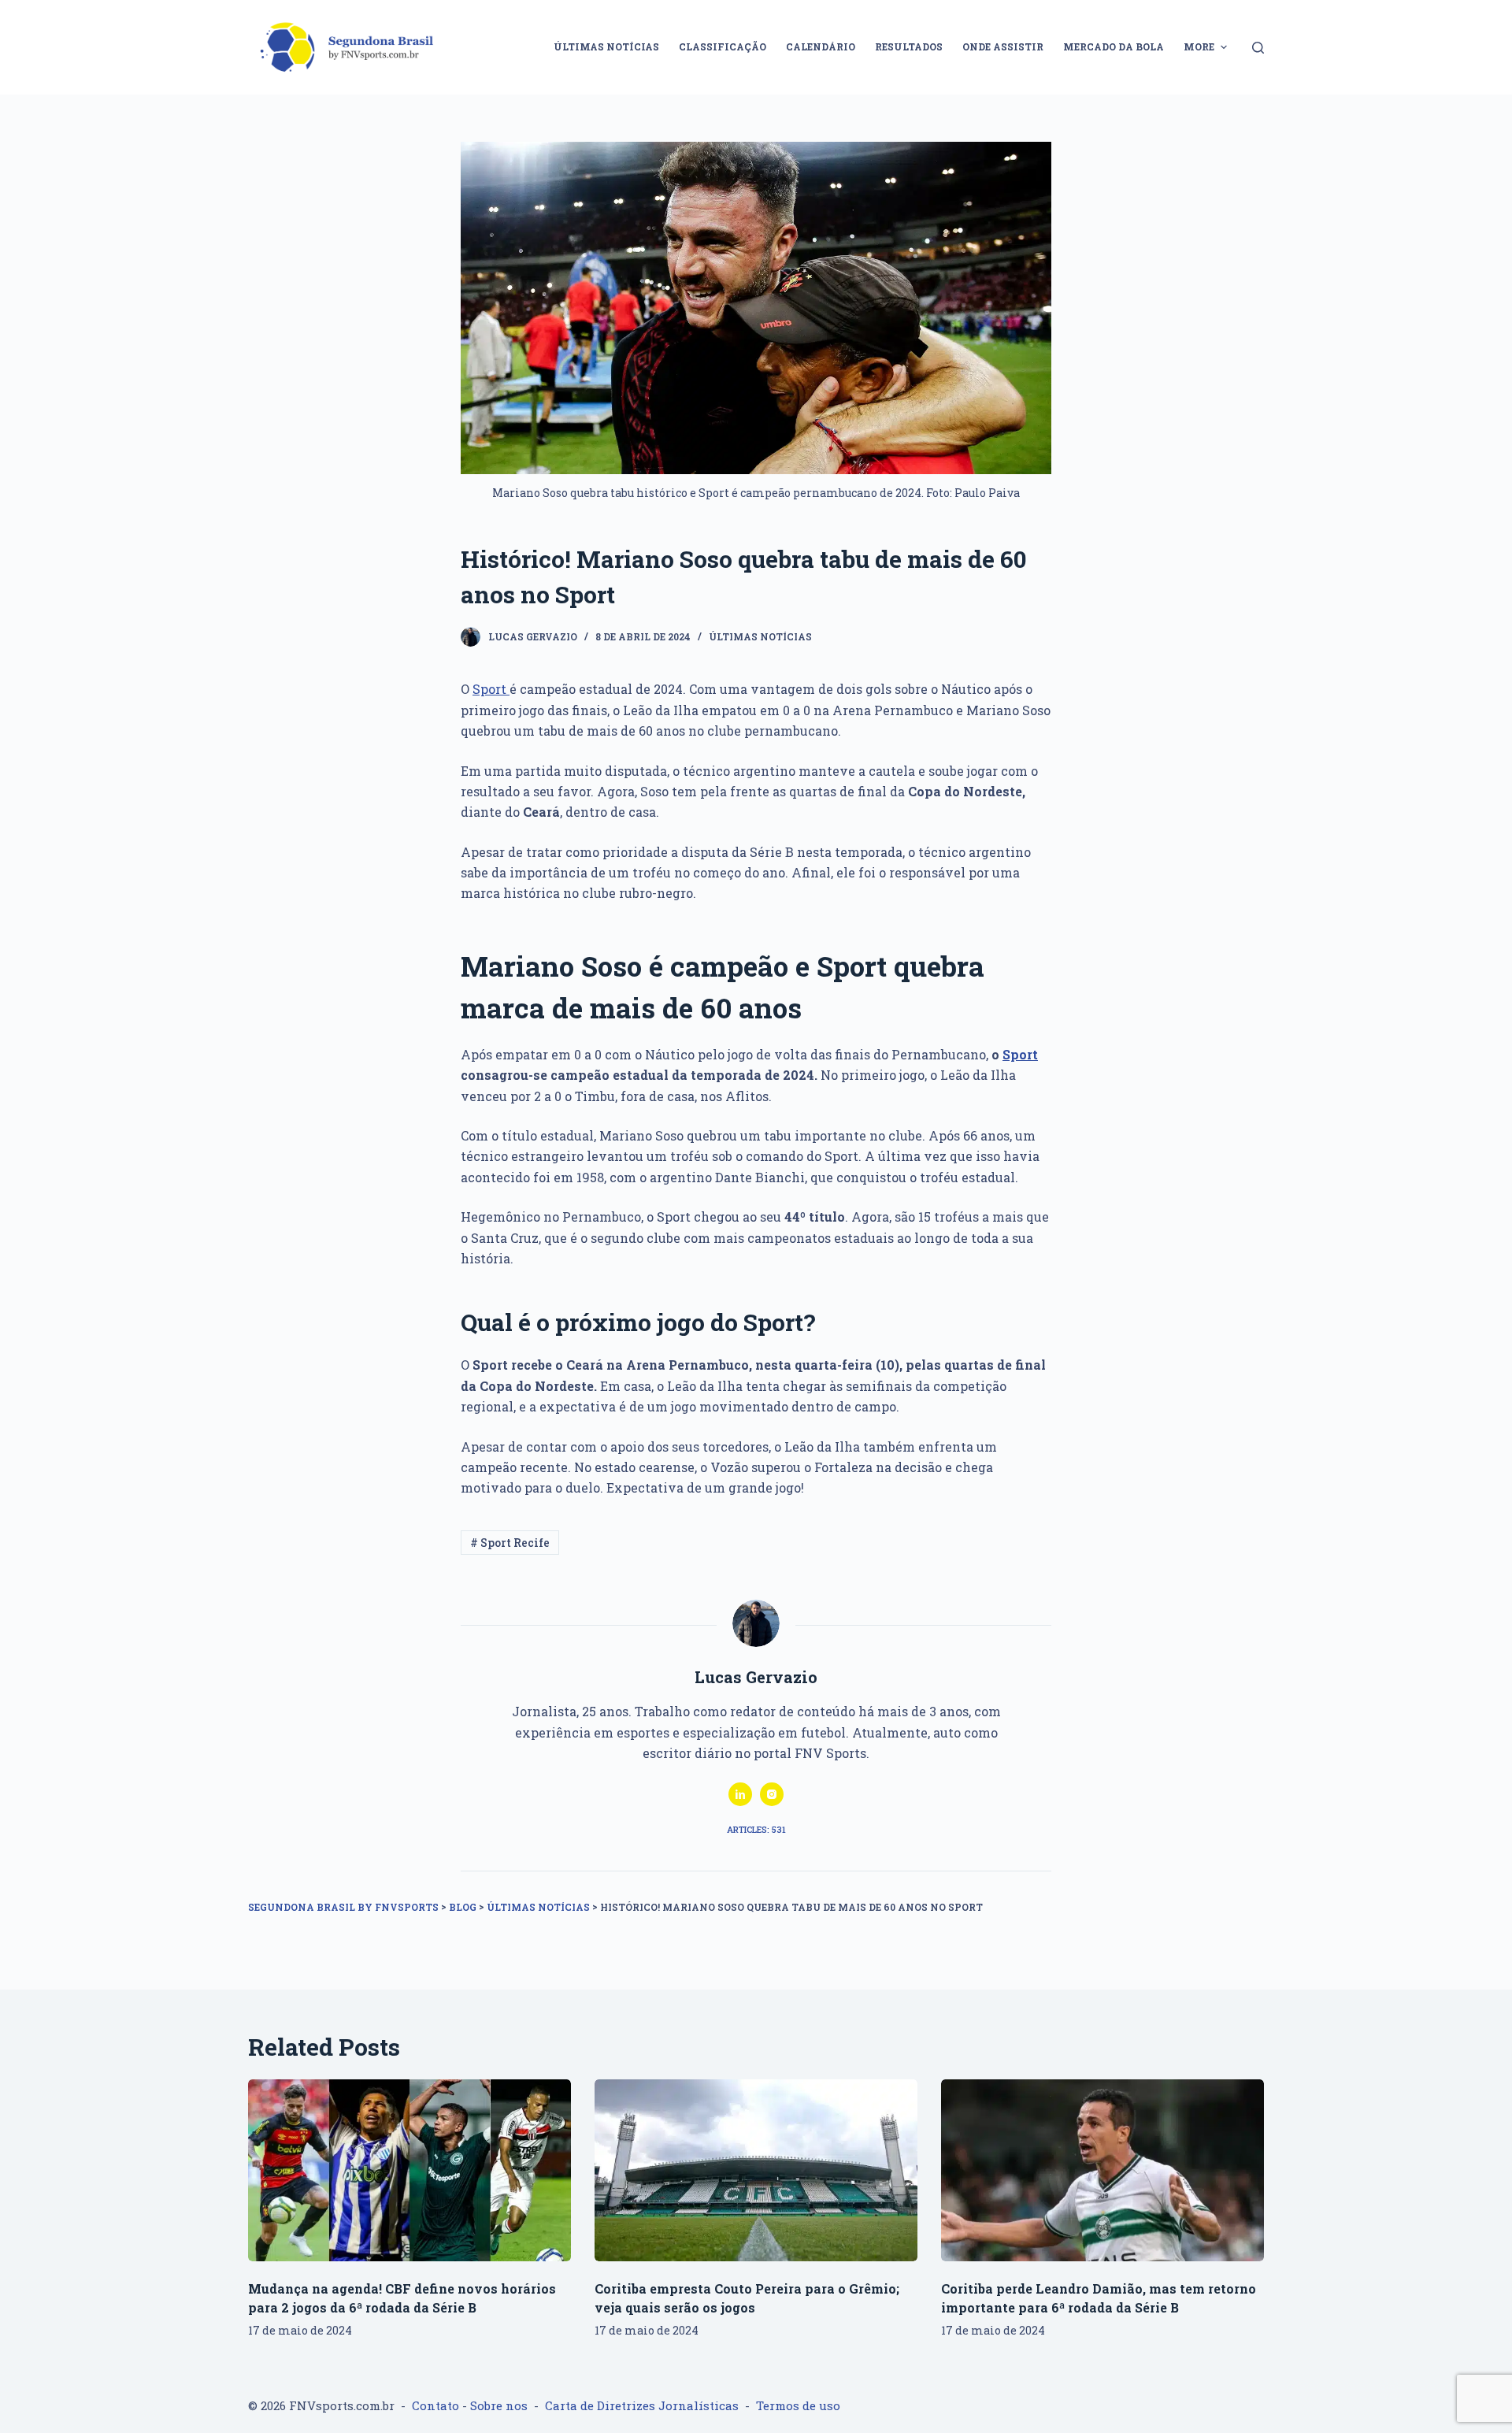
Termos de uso (798, 2405)
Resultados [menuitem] (909, 46)
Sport (491, 689)
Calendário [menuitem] (821, 46)
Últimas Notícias (760, 636)
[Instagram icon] (772, 1794)
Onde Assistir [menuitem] (1003, 46)
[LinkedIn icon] (740, 1794)
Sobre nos (499, 2405)
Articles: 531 (756, 1829)
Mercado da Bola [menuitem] (1114, 46)
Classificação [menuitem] (723, 46)
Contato (435, 2405)
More (1199, 46)
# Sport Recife (510, 1543)
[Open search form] (1258, 48)
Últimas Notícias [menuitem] (606, 46)
